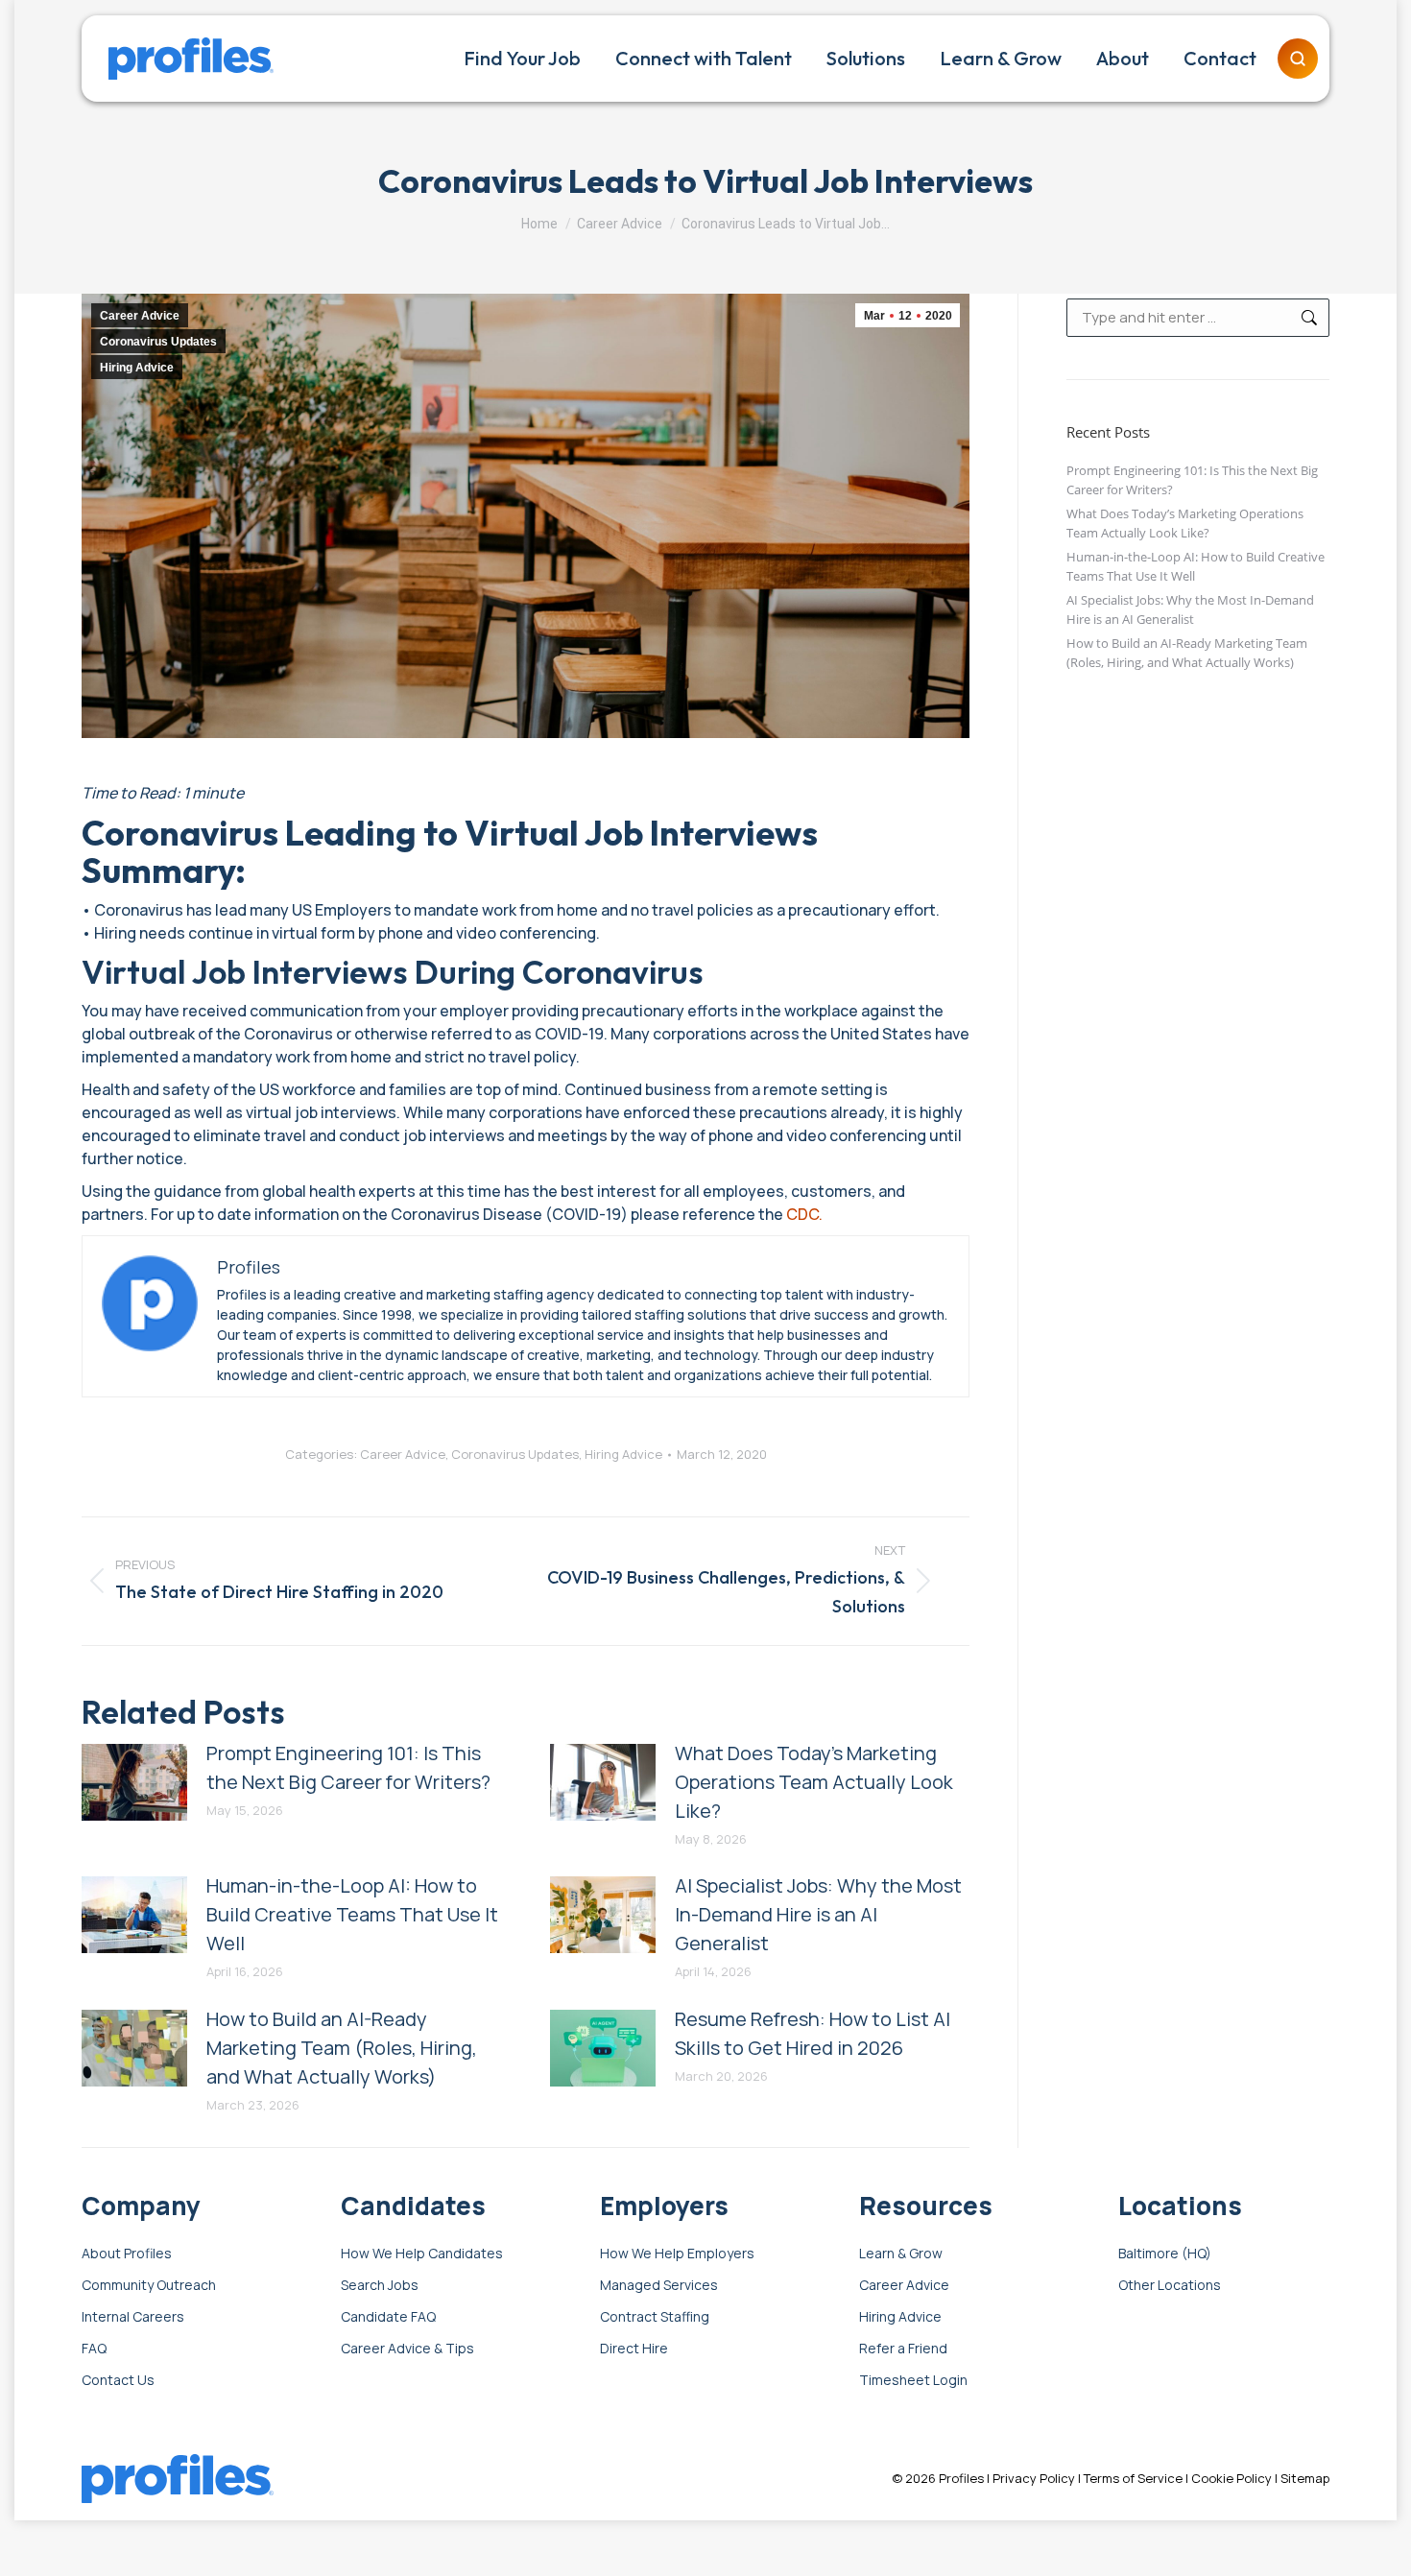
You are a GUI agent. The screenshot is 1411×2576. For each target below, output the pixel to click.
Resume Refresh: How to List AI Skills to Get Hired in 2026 (813, 2033)
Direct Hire (634, 2349)
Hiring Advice (137, 368)
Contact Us (118, 2381)
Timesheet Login (913, 2381)
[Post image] (134, 1782)
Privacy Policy (1034, 2478)
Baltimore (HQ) (1165, 2254)
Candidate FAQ (388, 2317)
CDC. (804, 1214)
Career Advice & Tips (407, 2349)
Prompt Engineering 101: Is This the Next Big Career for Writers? (348, 1767)
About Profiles (127, 2254)
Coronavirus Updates (158, 342)
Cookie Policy (1232, 2478)
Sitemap (1305, 2478)
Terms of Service (1133, 2478)
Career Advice (140, 316)
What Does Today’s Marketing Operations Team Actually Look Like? (814, 1782)
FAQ (94, 2349)
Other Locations (1170, 2286)
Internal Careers (133, 2317)
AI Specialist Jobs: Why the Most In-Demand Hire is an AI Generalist (818, 1914)
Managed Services (659, 2286)
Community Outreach (149, 2286)
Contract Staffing (655, 2317)
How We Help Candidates (422, 2254)
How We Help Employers (677, 2254)
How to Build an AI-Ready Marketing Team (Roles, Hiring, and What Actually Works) (342, 2048)
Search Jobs (380, 2286)
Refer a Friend (903, 2349)
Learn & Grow (901, 2254)
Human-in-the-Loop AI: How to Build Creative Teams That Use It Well (352, 1914)
